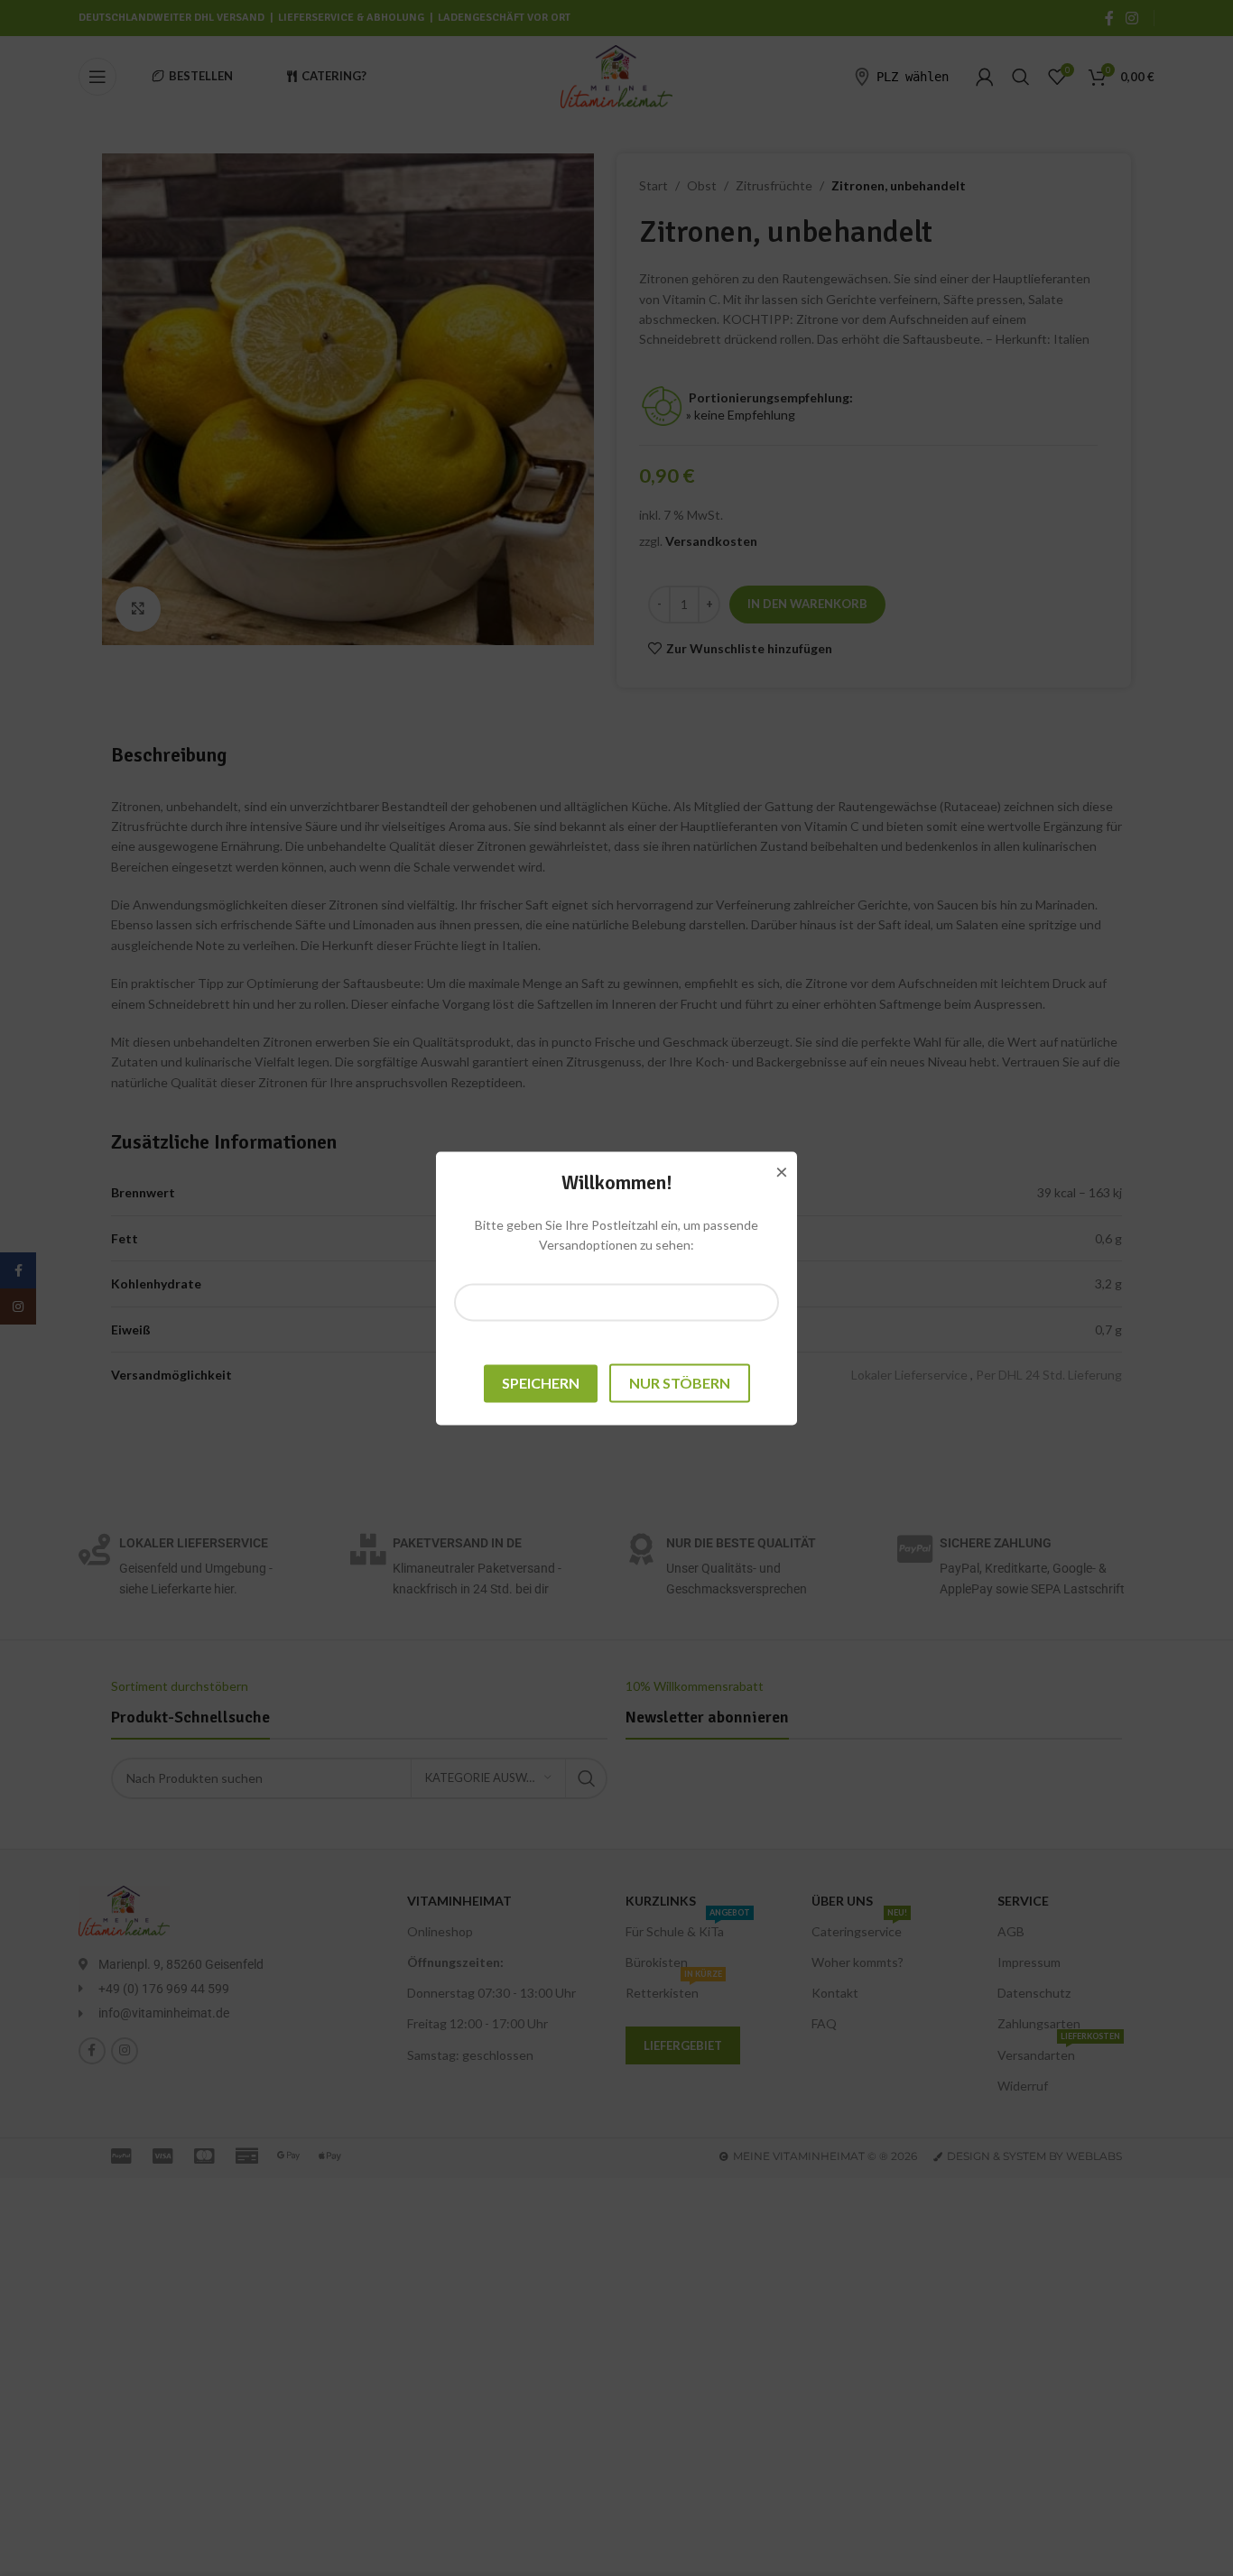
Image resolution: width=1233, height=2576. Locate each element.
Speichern (541, 1383)
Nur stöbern (680, 1383)
